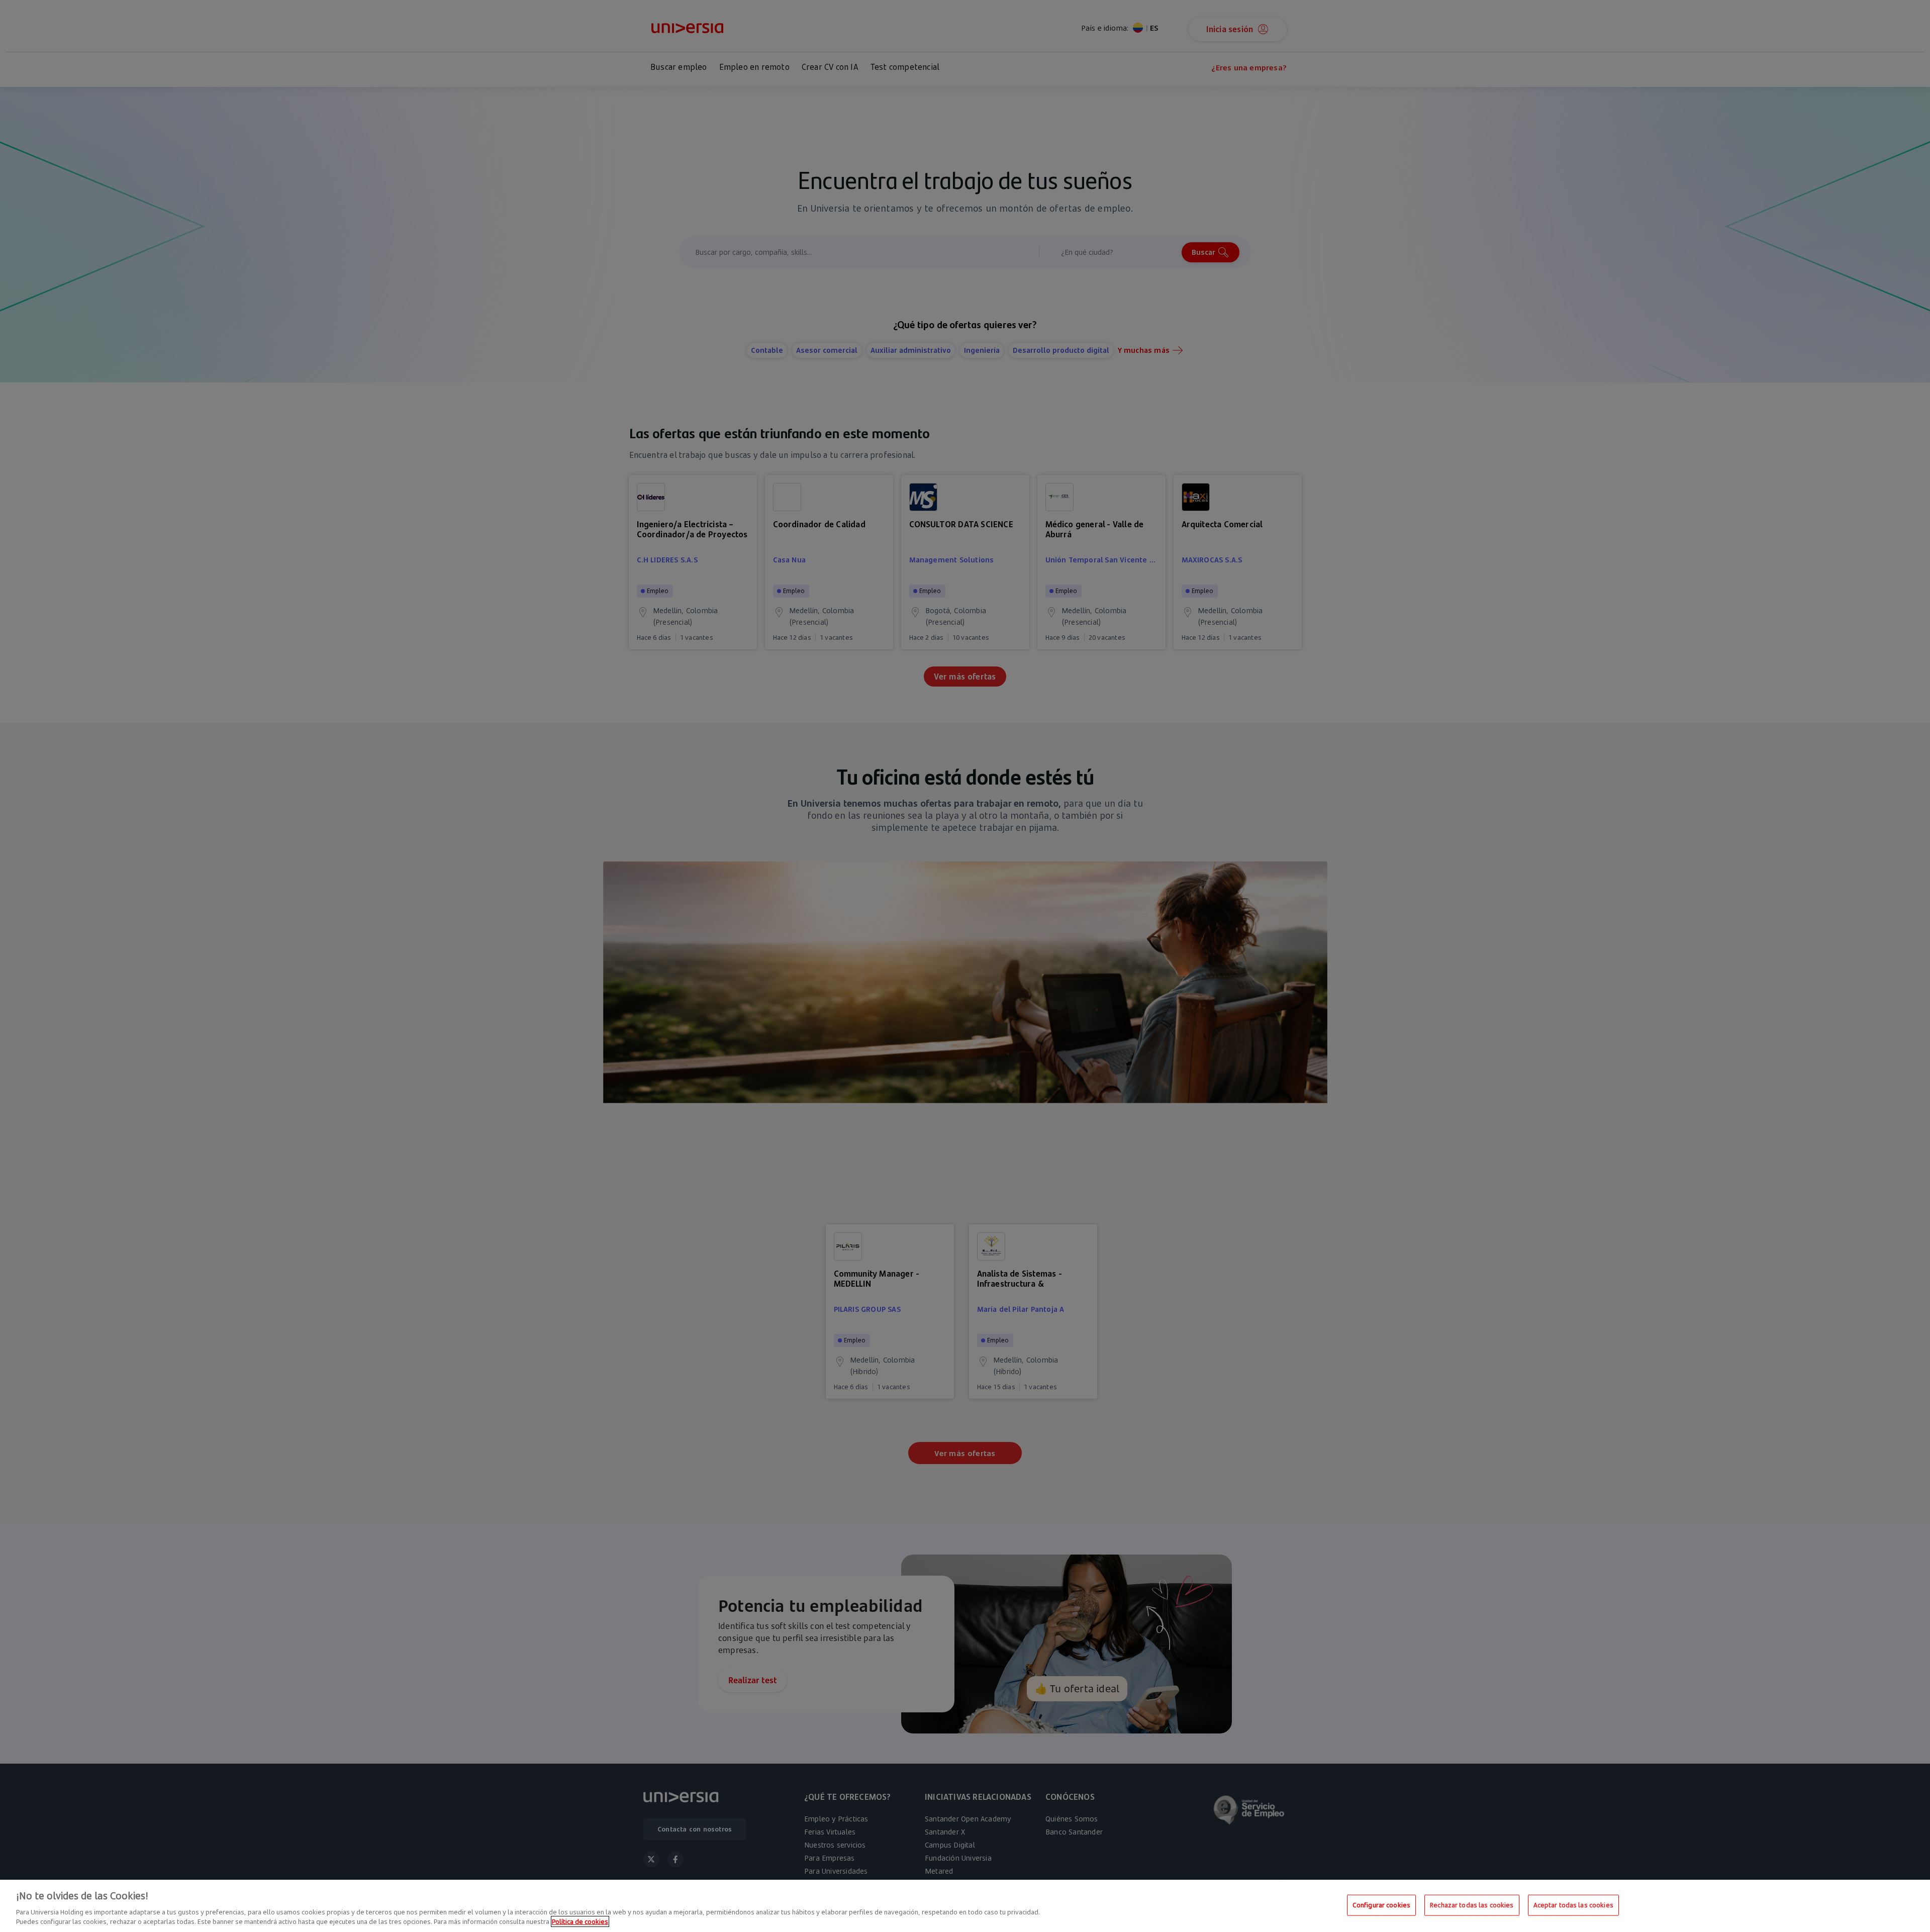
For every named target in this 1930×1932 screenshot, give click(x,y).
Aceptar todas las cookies (1573, 1905)
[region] (965, 1906)
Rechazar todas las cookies (1472, 1905)
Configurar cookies (1381, 1905)
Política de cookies (580, 1921)
